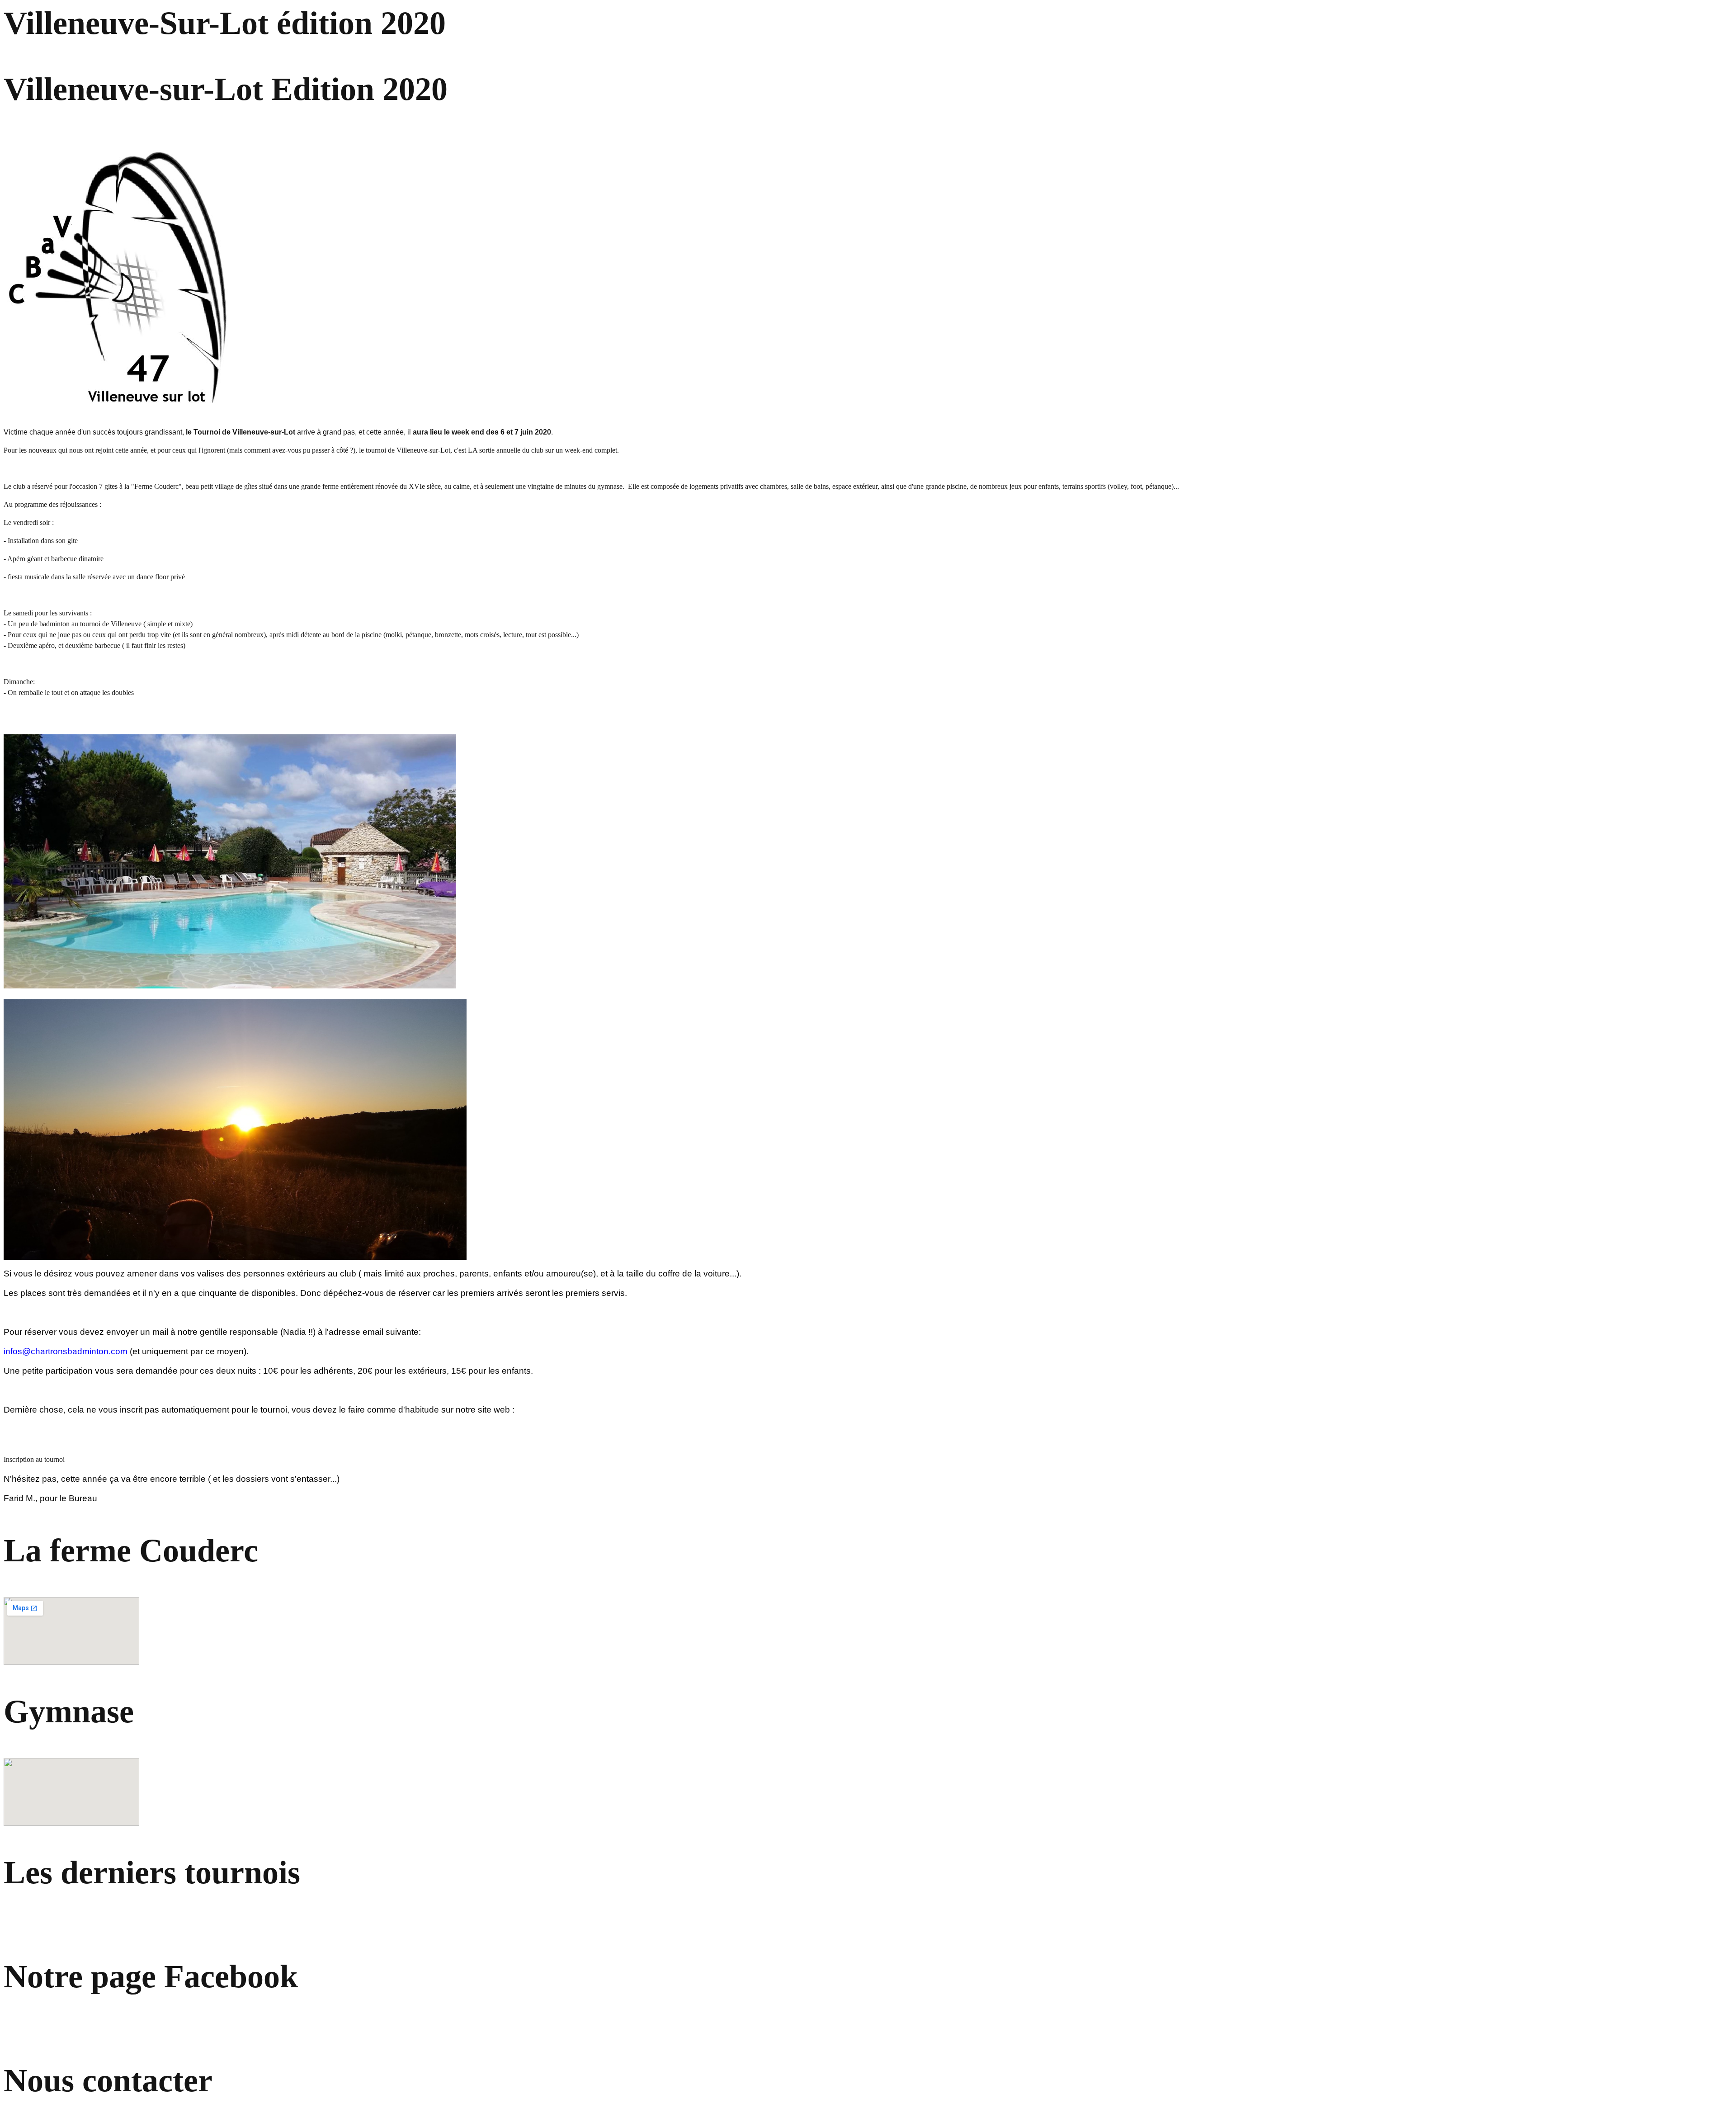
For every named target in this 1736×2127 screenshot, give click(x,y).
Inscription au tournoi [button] (34, 1459)
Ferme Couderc (156, 486)
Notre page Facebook (151, 1976)
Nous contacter (108, 2080)
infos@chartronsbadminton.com (66, 1351)
